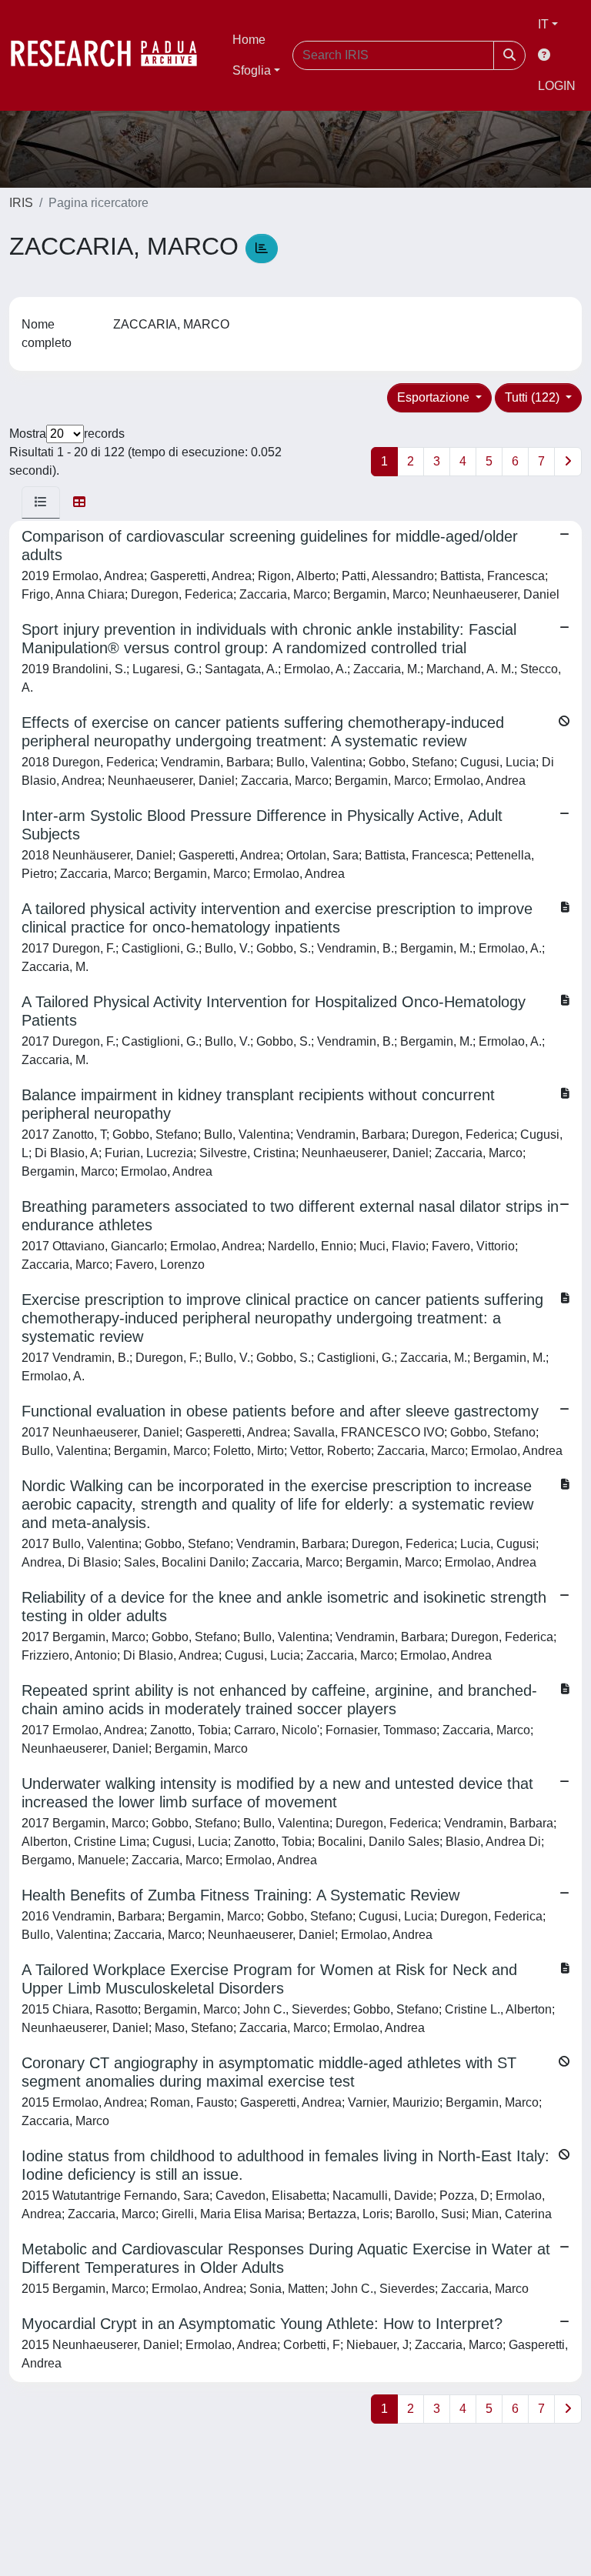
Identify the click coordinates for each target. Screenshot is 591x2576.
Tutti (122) (534, 397)
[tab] (41, 502)
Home (249, 40)
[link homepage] (112, 55)
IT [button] (543, 24)
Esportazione (435, 397)
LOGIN (557, 86)
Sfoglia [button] (252, 70)
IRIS (21, 203)
